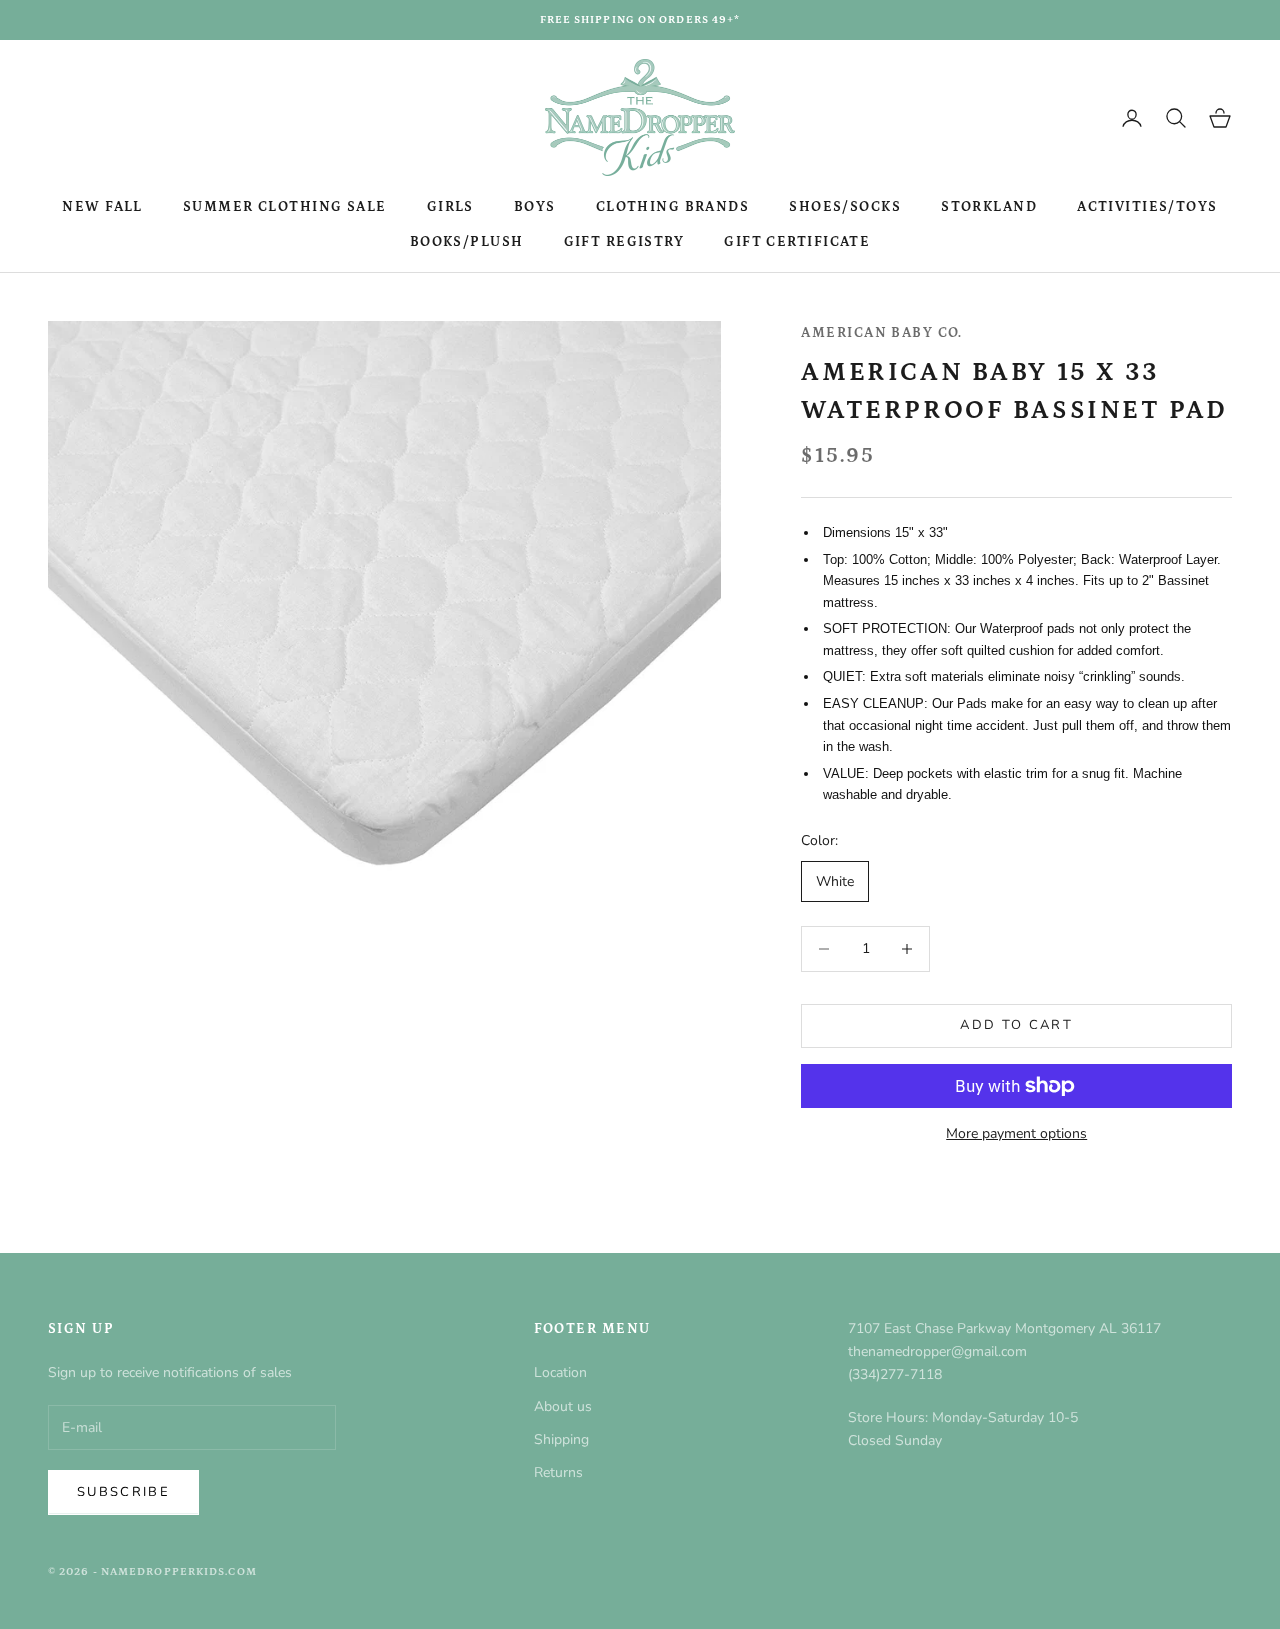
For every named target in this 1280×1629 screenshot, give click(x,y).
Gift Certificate (797, 242)
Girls (450, 207)
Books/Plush (467, 242)
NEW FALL (102, 207)
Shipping (561, 1439)
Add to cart (1016, 1025)
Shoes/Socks (845, 207)
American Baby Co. (881, 333)
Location (560, 1372)
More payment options (1016, 1133)
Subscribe (123, 1492)
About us (563, 1406)
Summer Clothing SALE (285, 207)
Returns (558, 1472)
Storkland (989, 207)
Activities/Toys (1147, 207)
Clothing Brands (673, 207)
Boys (535, 207)
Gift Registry (624, 242)
